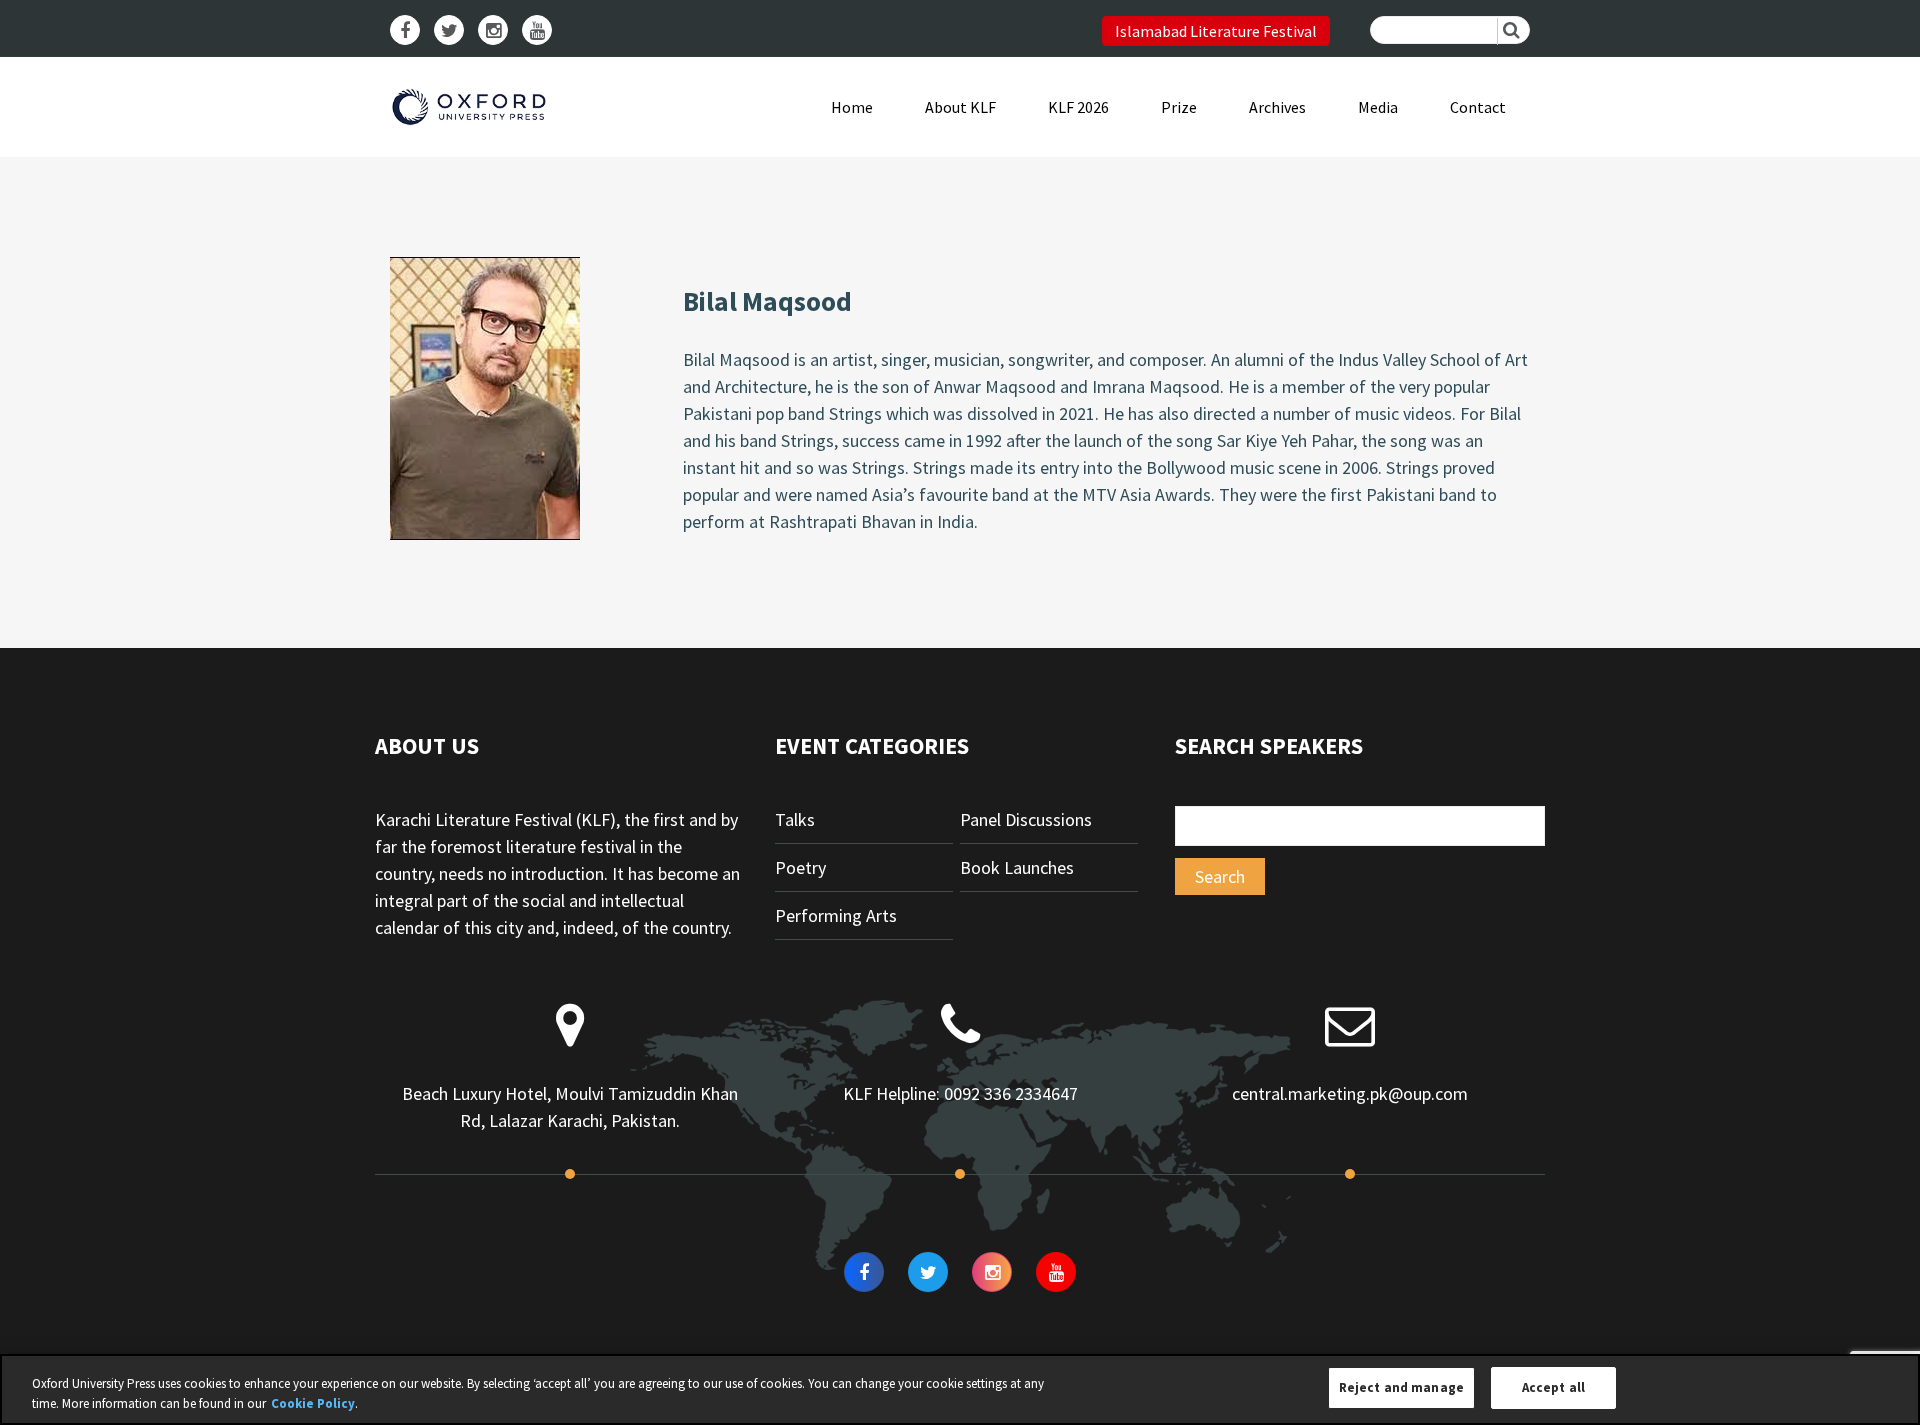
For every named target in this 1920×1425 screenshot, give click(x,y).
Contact (1478, 107)
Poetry (800, 867)
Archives (1277, 107)
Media (1378, 107)
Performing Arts (836, 915)
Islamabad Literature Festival (1216, 31)
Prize (1179, 107)
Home (852, 107)
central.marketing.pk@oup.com (1350, 1093)
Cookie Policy (313, 1403)
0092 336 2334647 (1011, 1093)
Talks (795, 819)
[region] (960, 1389)
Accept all (1553, 1387)
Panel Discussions (1026, 819)
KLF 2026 (1078, 107)
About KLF (960, 107)
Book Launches (1017, 867)
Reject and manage (1401, 1387)
